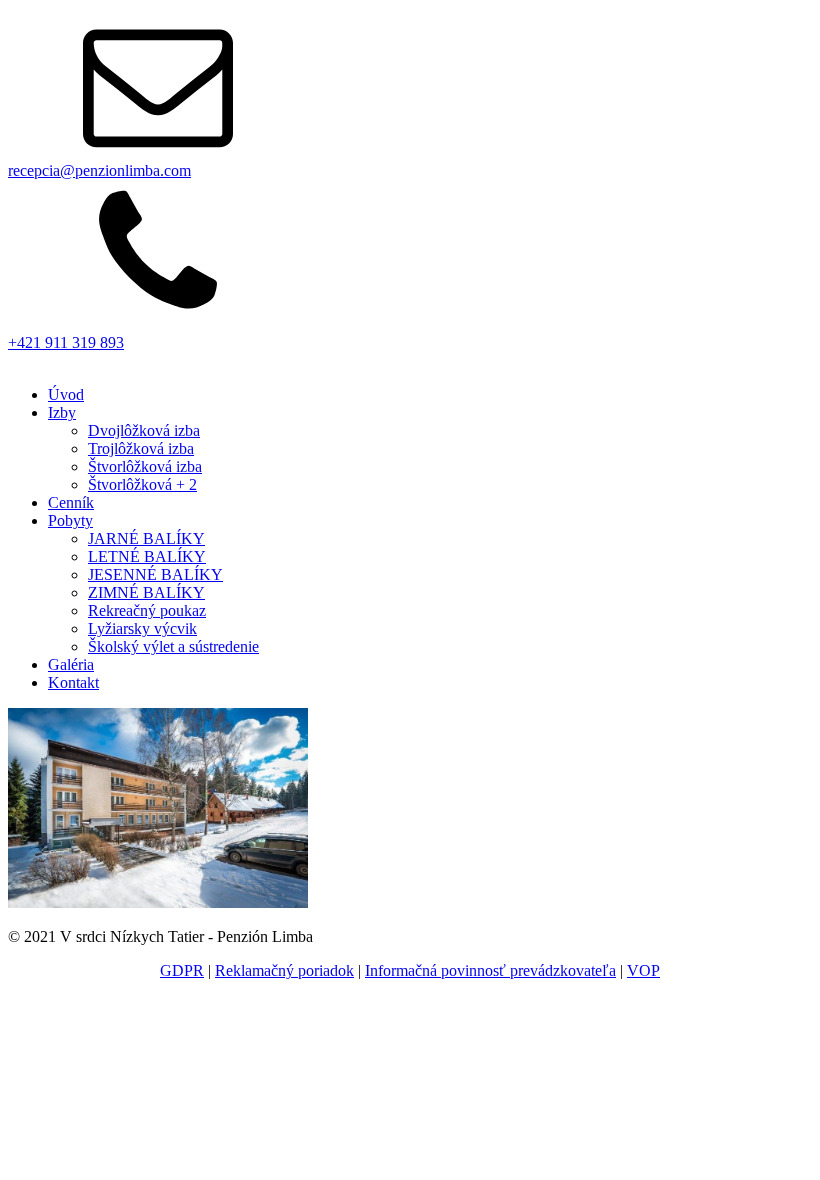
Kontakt (73, 682)
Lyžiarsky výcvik (142, 628)
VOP (643, 970)
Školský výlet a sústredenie (173, 646)
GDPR (182, 970)
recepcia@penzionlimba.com (99, 170)
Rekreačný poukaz (147, 610)
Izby (62, 412)
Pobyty (70, 520)
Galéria (71, 664)
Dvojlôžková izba (144, 430)
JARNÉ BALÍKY (146, 538)
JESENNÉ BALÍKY (155, 574)
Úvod (66, 394)
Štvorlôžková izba (145, 466)
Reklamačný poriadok (284, 970)
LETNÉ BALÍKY (147, 556)
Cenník (71, 502)
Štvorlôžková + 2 (142, 484)
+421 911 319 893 (66, 342)
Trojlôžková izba (141, 448)
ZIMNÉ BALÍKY (146, 592)
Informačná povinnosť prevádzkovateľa (490, 970)
